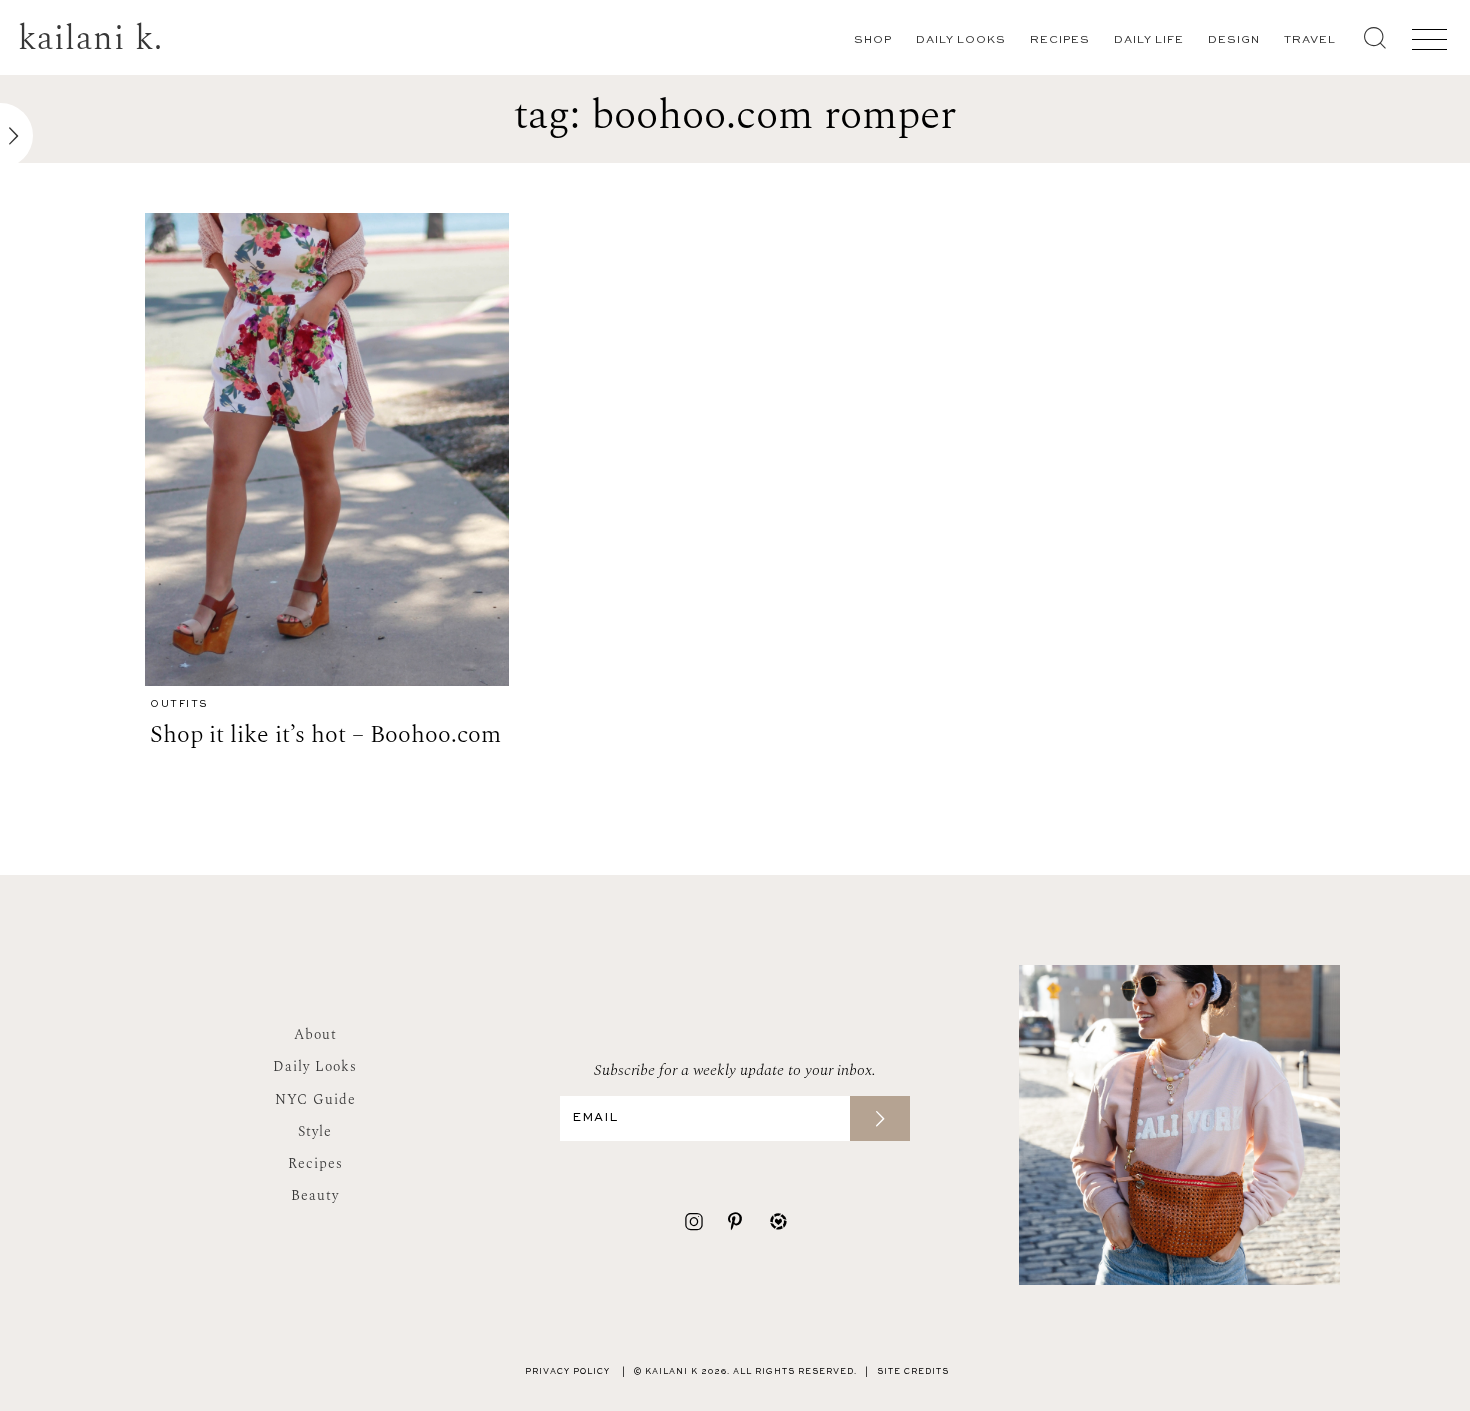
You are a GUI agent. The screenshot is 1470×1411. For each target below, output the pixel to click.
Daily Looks (961, 40)
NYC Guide (315, 1099)
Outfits (179, 704)
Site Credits (913, 1372)
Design (1234, 40)
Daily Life (1149, 40)
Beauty (315, 1195)
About (315, 1034)
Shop (873, 40)
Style (315, 1131)
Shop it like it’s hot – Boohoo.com (325, 735)
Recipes (1060, 40)
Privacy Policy (567, 1372)
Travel (1310, 40)
